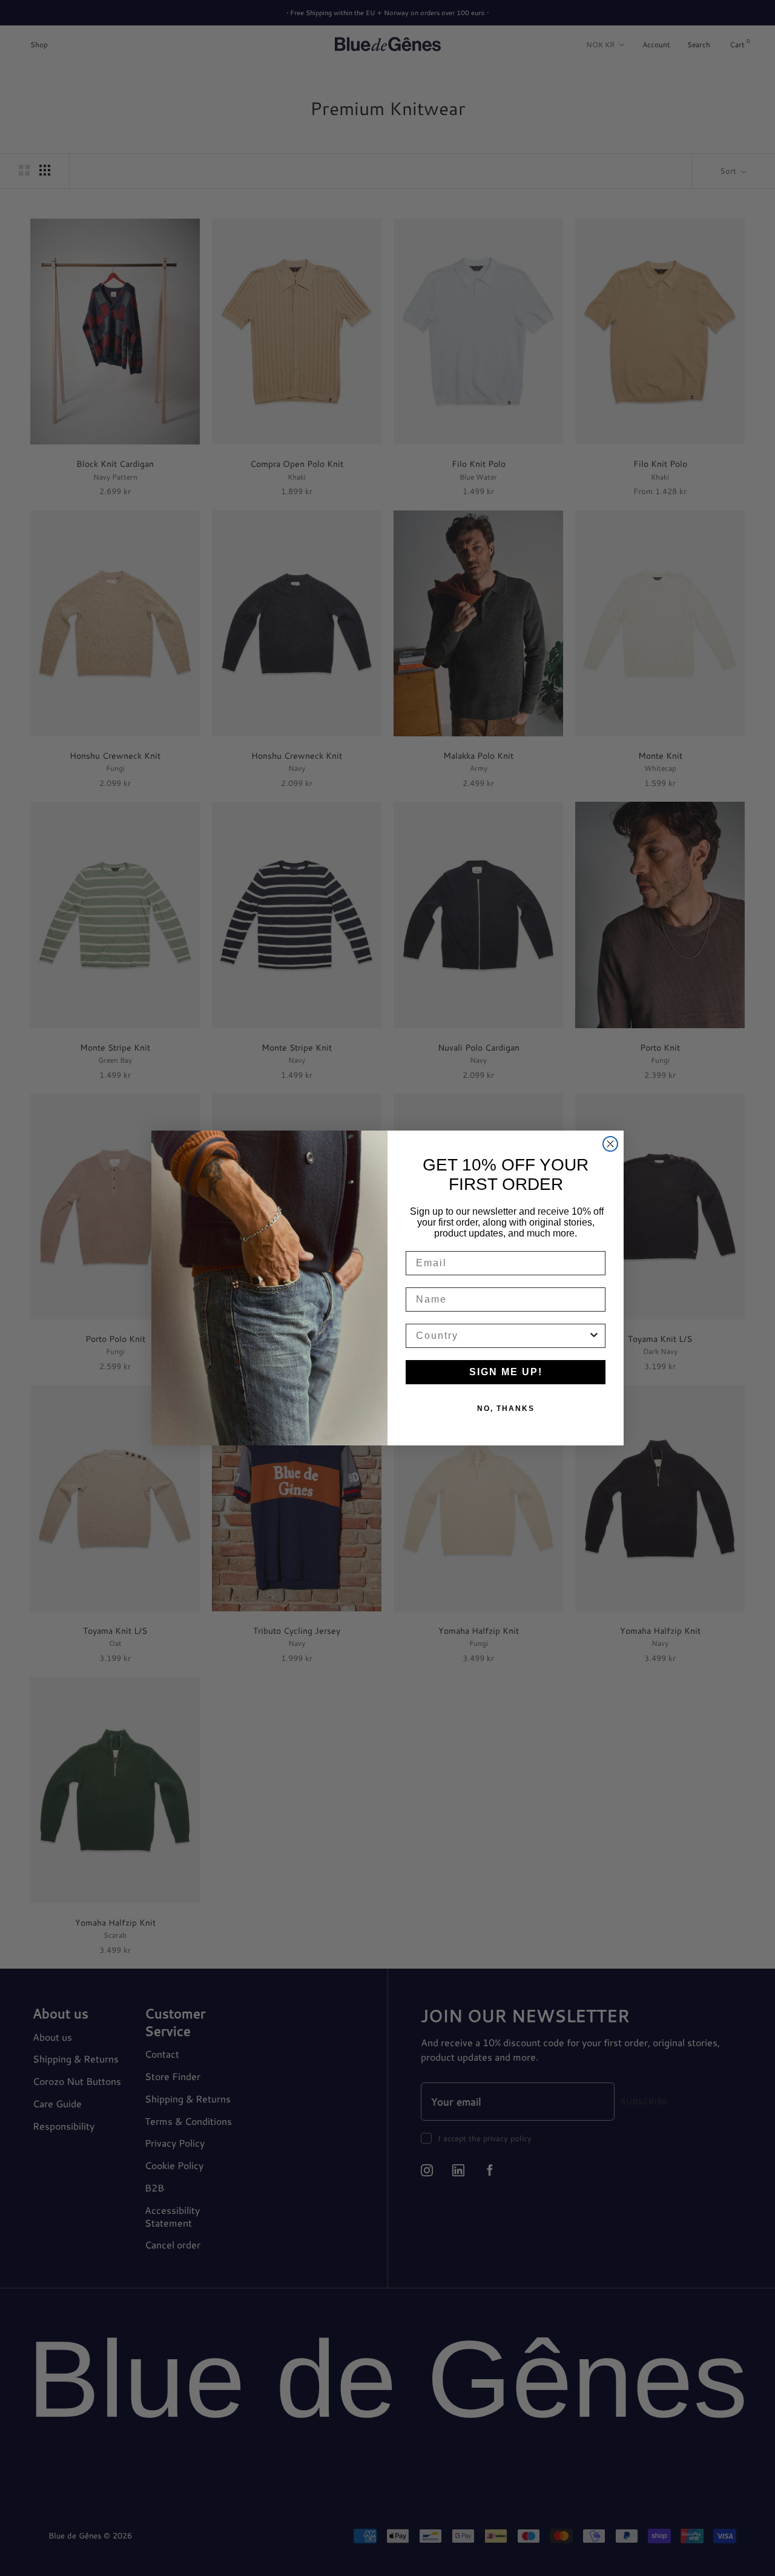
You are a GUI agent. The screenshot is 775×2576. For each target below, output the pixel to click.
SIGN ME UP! (506, 1372)
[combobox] (502, 1336)
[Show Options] (594, 1336)
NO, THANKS (506, 1409)
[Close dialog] (610, 1144)
